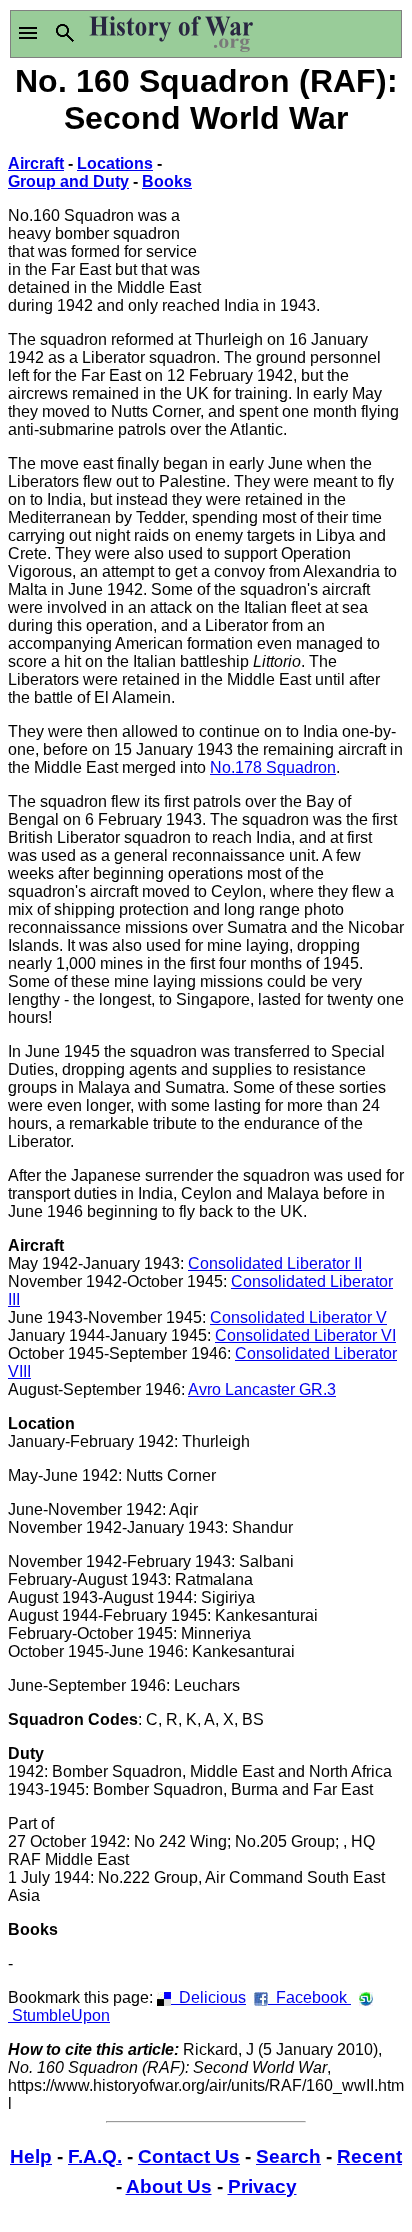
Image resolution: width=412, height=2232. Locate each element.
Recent (369, 2156)
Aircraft (36, 163)
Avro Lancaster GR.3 (262, 1389)
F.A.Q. (95, 2156)
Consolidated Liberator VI (305, 1335)
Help (31, 2156)
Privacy (262, 2186)
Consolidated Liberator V (298, 1317)
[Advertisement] (305, 215)
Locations (115, 163)
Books (167, 181)
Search (288, 2156)
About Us (169, 2186)
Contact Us (189, 2156)
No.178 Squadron (273, 767)
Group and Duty (68, 181)
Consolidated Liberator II (275, 1263)
